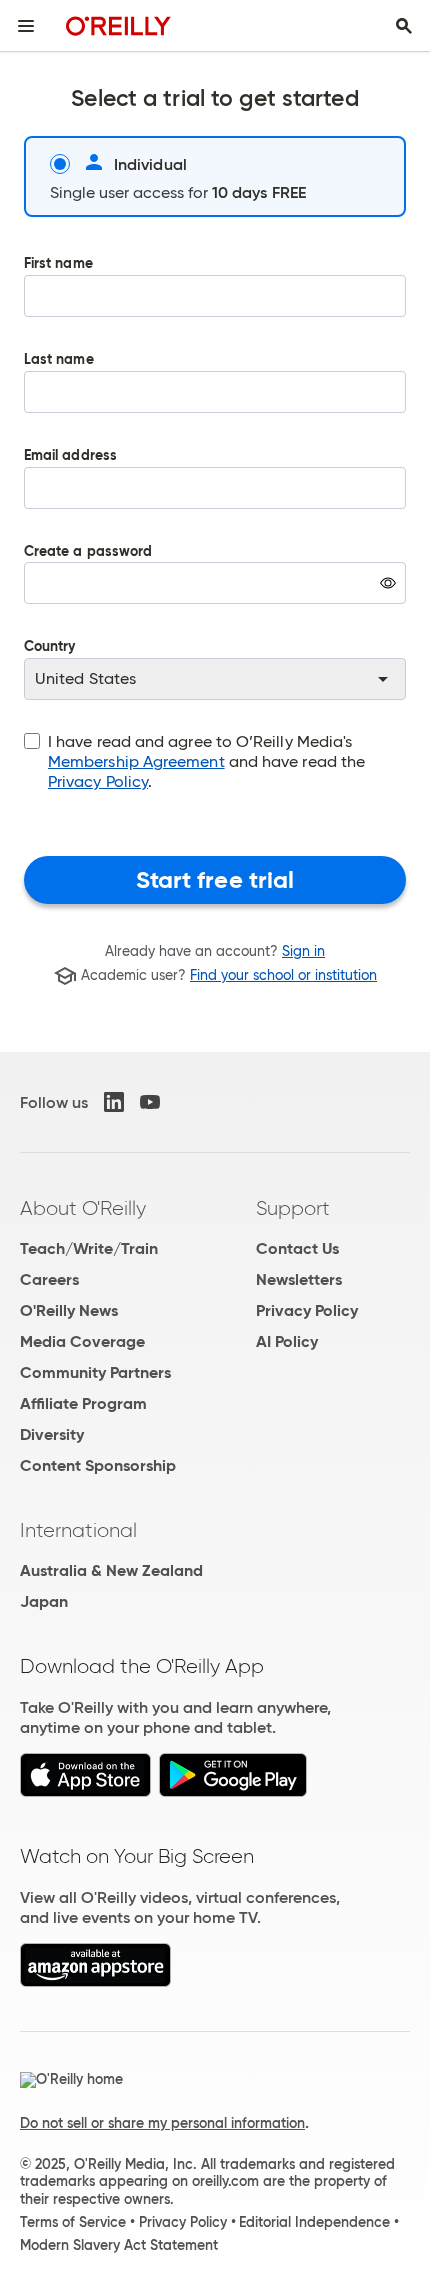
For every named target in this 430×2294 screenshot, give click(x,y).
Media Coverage (82, 1341)
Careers (49, 1279)
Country (50, 647)
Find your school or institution (283, 976)
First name (58, 264)
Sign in (303, 951)
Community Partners (95, 1372)
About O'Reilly (83, 1208)
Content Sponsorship (98, 1465)
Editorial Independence (314, 2222)
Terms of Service (73, 2222)
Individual (150, 164)
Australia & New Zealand (111, 1570)
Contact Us (297, 1248)
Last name (59, 360)
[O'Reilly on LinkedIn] (114, 1102)
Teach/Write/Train (89, 1248)
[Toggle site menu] (26, 26)
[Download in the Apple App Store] (85, 1791)
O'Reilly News (69, 1310)
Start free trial (215, 880)
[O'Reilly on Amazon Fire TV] (95, 1981)
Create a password (88, 589)
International (78, 1530)
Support (293, 1208)
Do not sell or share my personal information (162, 2123)
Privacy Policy (98, 781)
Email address (70, 456)
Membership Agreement (136, 761)
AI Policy (287, 1341)
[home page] (118, 25)
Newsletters (299, 1279)
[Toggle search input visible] (404, 26)
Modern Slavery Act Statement (119, 2245)
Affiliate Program (83, 1403)
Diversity (52, 1434)
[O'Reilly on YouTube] (150, 1102)
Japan (44, 1601)
